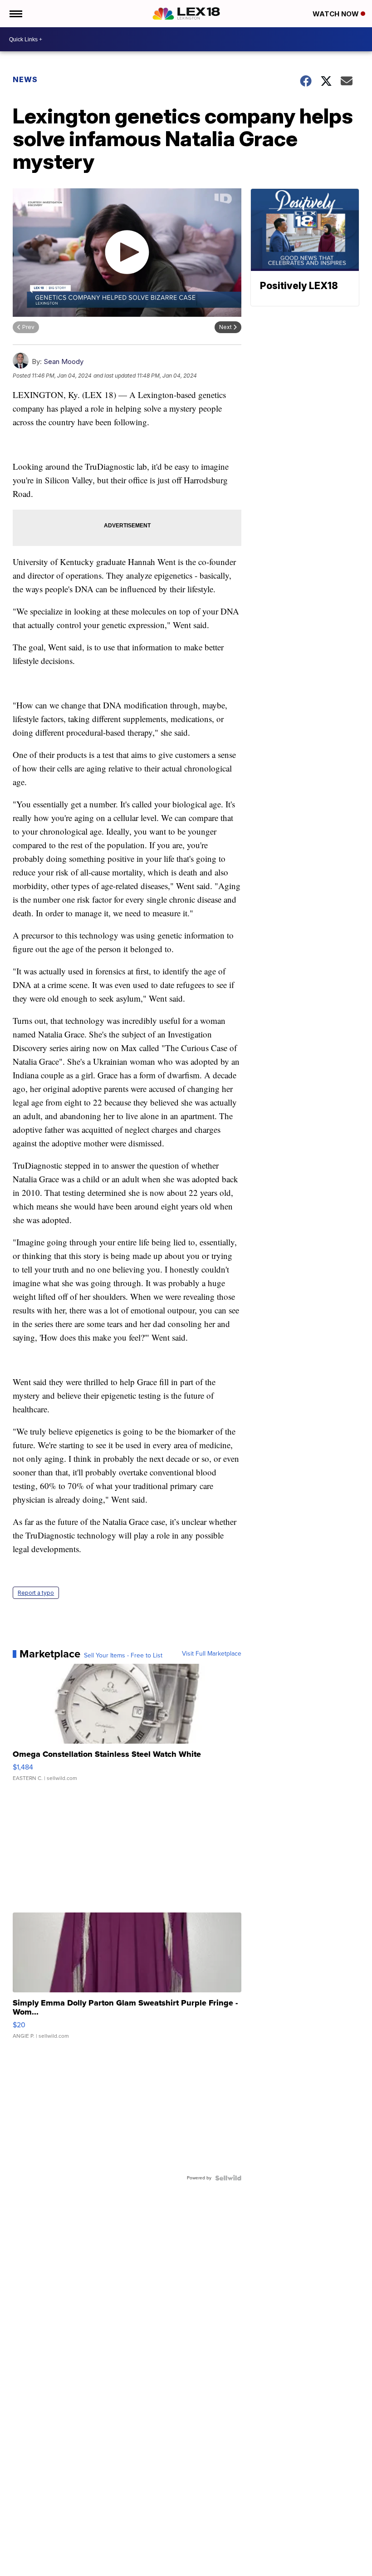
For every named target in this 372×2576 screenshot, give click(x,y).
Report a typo (36, 1593)
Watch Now (337, 14)
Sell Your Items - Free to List (123, 1656)
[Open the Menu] (15, 14)
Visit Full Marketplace (212, 1654)
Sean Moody (64, 361)
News (25, 79)
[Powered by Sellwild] (228, 2178)
